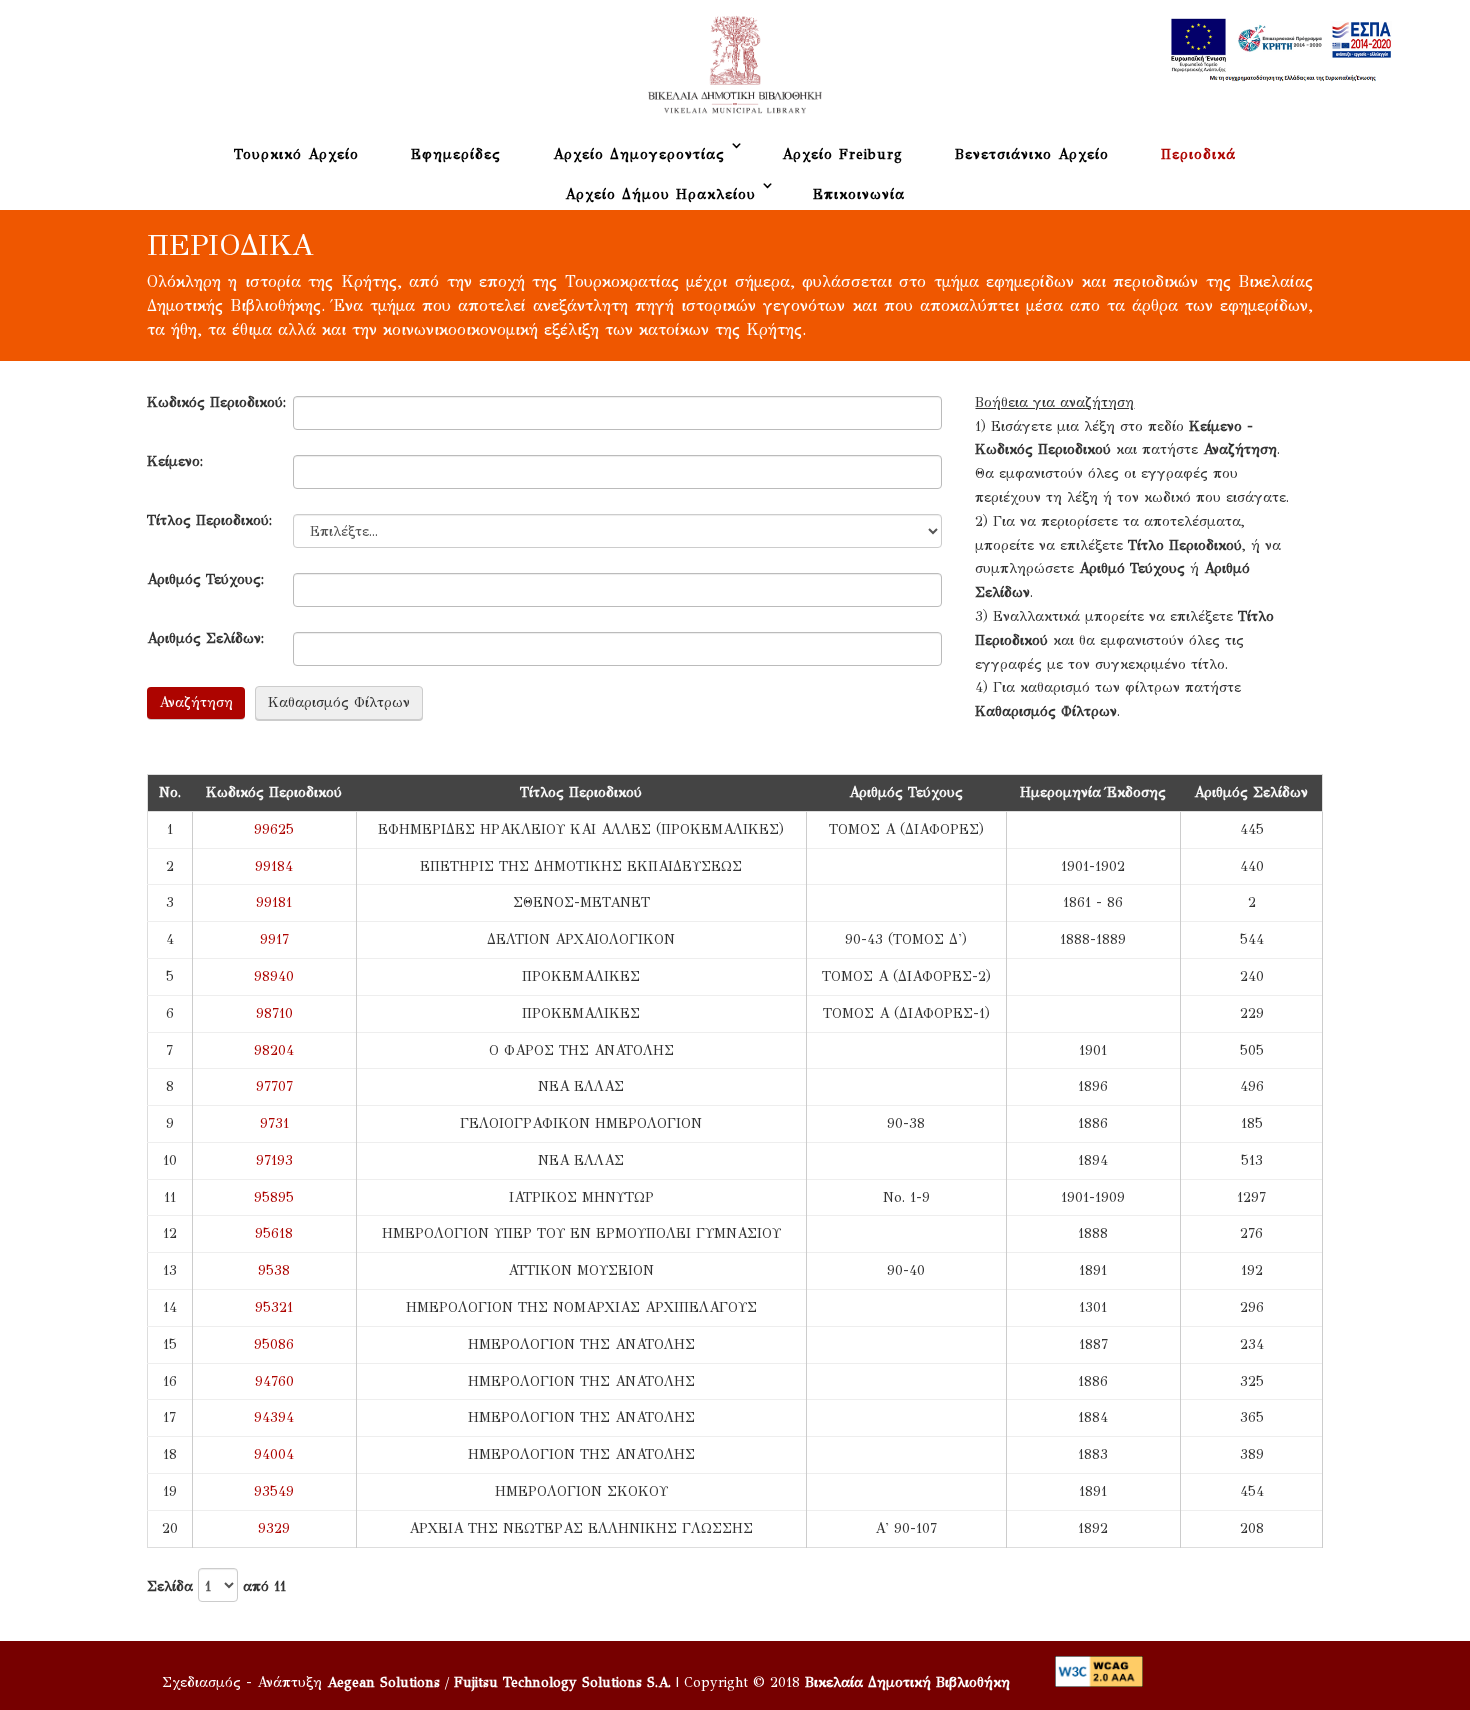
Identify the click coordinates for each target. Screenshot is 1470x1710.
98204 (274, 1050)
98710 (274, 1013)
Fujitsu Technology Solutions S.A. (562, 1682)
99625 (274, 829)
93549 (274, 1491)
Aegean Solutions (383, 1682)
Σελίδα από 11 (216, 1585)
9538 (274, 1270)
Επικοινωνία (859, 194)
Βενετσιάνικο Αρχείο (1032, 154)
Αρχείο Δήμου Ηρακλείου (660, 194)
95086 (274, 1344)
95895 (274, 1197)
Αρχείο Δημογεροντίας (639, 154)
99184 (274, 866)
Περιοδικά (1198, 154)
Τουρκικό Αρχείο (296, 154)
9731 (274, 1123)
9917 (274, 939)
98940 (274, 976)
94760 (274, 1381)
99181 (274, 902)
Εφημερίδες (456, 154)
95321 (274, 1307)
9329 (274, 1528)
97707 (274, 1086)
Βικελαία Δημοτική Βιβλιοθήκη (907, 1682)
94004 (274, 1454)
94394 (274, 1417)
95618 (274, 1233)
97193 (274, 1160)
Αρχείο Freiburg (842, 154)
